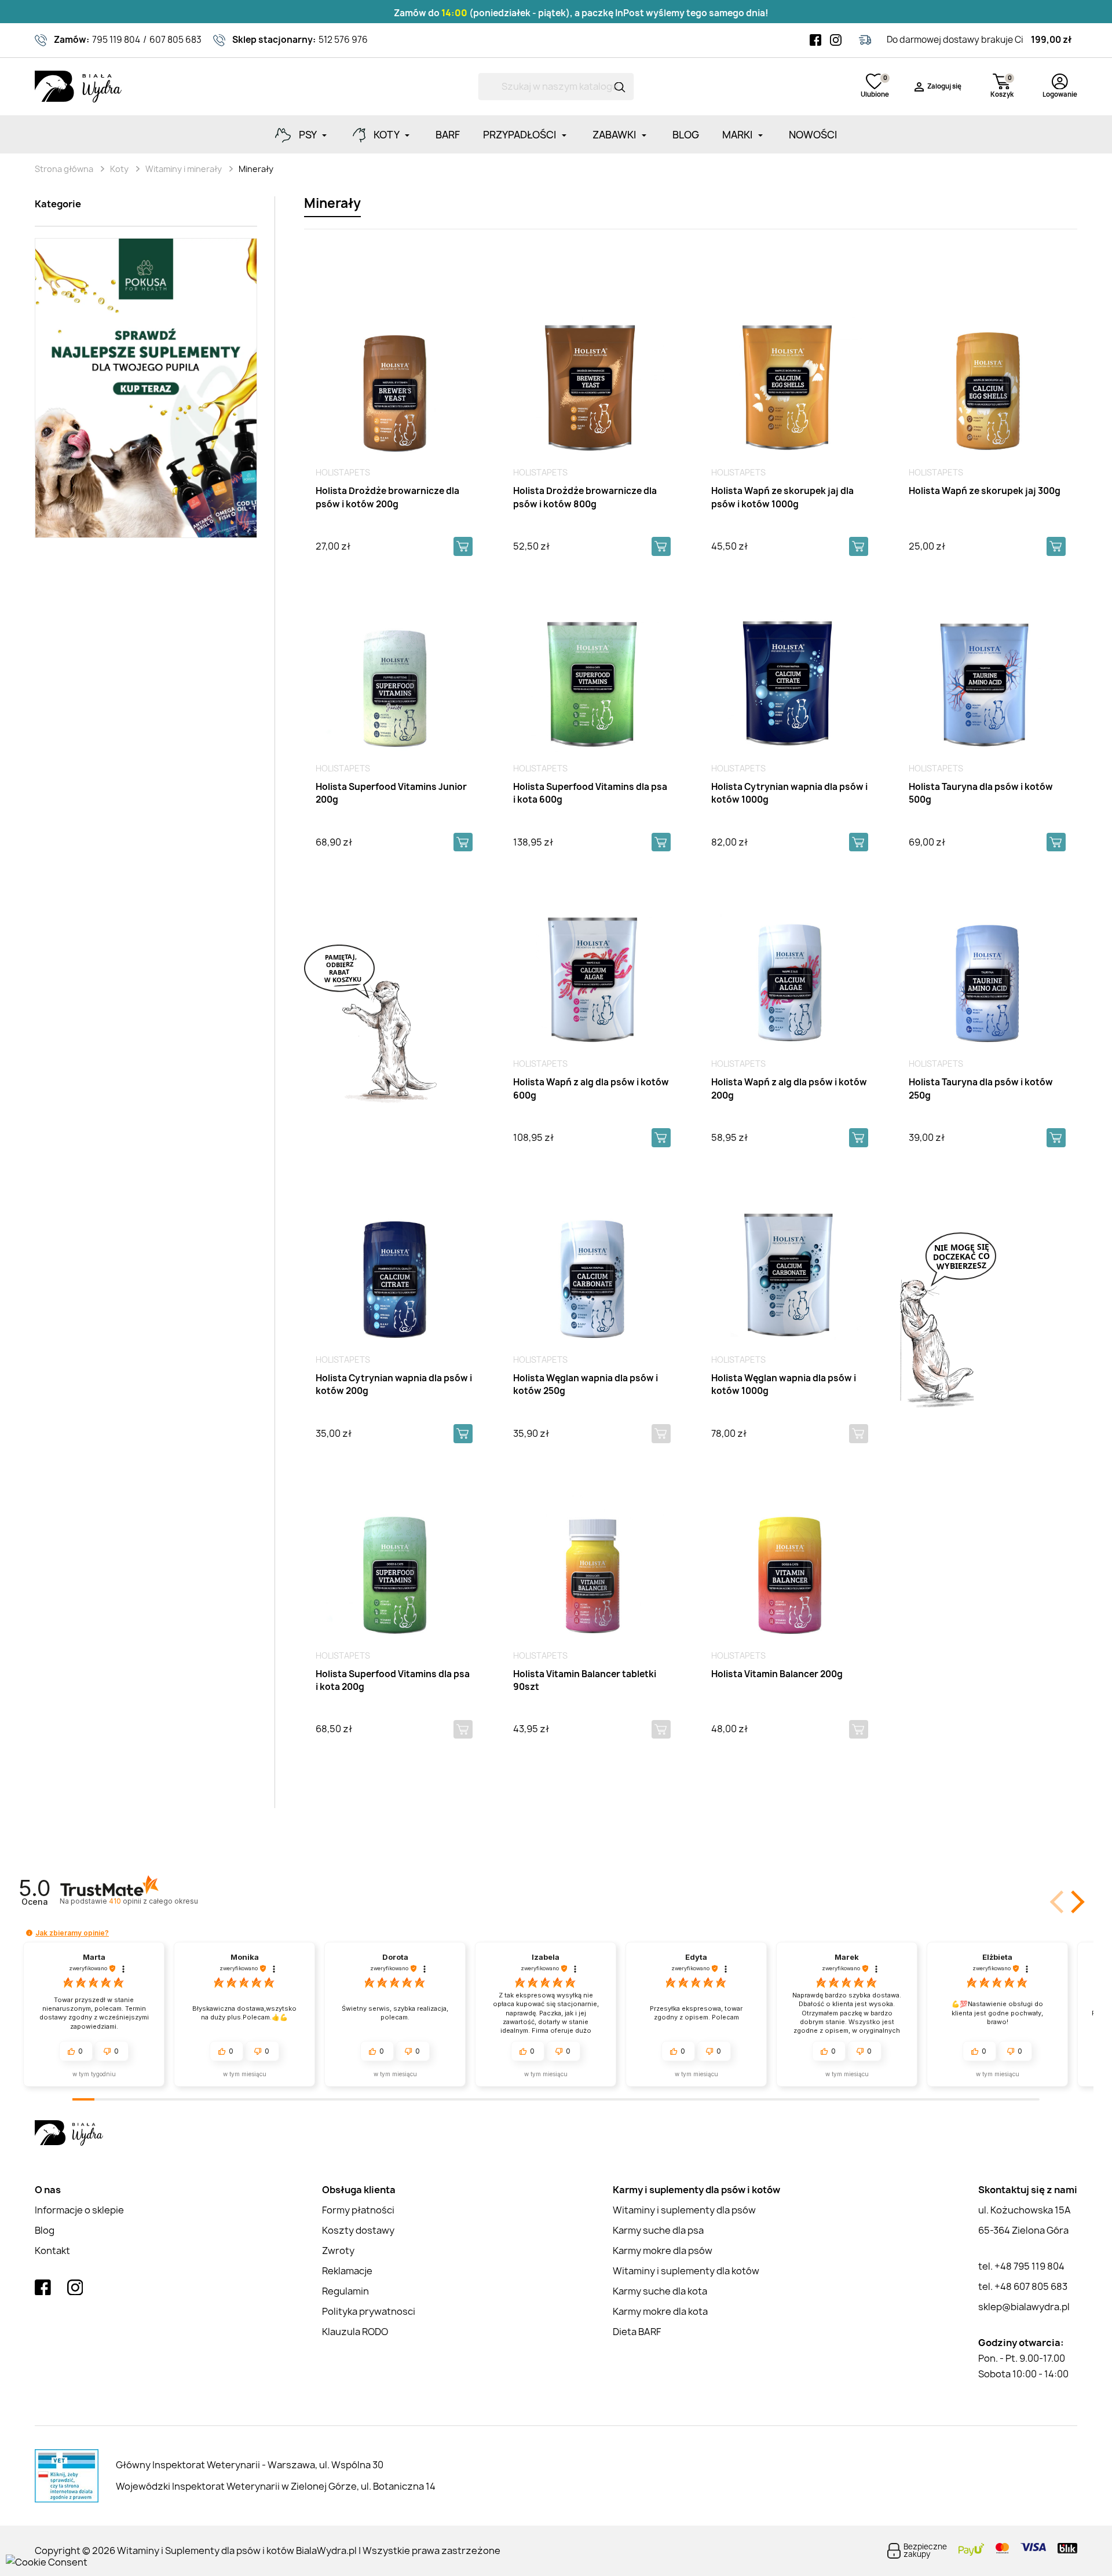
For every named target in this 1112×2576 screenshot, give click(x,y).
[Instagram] (836, 40)
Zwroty (338, 2251)
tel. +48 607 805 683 (1023, 2286)
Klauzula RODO (355, 2332)
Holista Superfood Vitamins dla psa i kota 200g (393, 1681)
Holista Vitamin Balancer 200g (777, 1674)
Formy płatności (358, 2210)
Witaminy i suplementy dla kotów (686, 2271)
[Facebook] (815, 40)
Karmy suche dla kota (660, 2291)
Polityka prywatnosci (369, 2311)
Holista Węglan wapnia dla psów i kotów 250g (586, 1385)
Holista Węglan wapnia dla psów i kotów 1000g (784, 1385)
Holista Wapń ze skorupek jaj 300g (985, 491)
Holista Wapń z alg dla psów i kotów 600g (591, 1089)
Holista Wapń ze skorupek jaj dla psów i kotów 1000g (782, 497)
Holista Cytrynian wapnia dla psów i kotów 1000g (789, 793)
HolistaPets (343, 472)
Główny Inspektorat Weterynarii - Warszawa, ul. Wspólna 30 (250, 2465)
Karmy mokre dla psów (663, 2251)
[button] (1076, 1902)
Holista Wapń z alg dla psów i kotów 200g (789, 1089)
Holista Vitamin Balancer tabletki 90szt (585, 1681)
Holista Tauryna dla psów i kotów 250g (981, 1089)
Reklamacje (347, 2271)
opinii (153, 1901)
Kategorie (58, 204)
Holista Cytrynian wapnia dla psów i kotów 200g (394, 1385)
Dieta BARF (637, 2332)
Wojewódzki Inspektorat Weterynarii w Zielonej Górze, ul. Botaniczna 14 (276, 2486)
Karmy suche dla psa (658, 2230)
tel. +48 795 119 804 (1021, 2266)
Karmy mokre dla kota (660, 2311)
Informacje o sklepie (79, 2210)
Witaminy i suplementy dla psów (684, 2210)
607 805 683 (175, 40)
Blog (45, 2230)
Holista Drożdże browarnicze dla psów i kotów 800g (585, 497)
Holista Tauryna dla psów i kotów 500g (981, 793)
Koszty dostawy (358, 2230)
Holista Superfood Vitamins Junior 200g (391, 793)
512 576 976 (343, 40)
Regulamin (345, 2291)
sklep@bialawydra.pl (1024, 2307)
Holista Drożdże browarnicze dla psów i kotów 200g (387, 497)
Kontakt (52, 2251)
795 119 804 (116, 40)
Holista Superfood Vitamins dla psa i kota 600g (590, 793)
